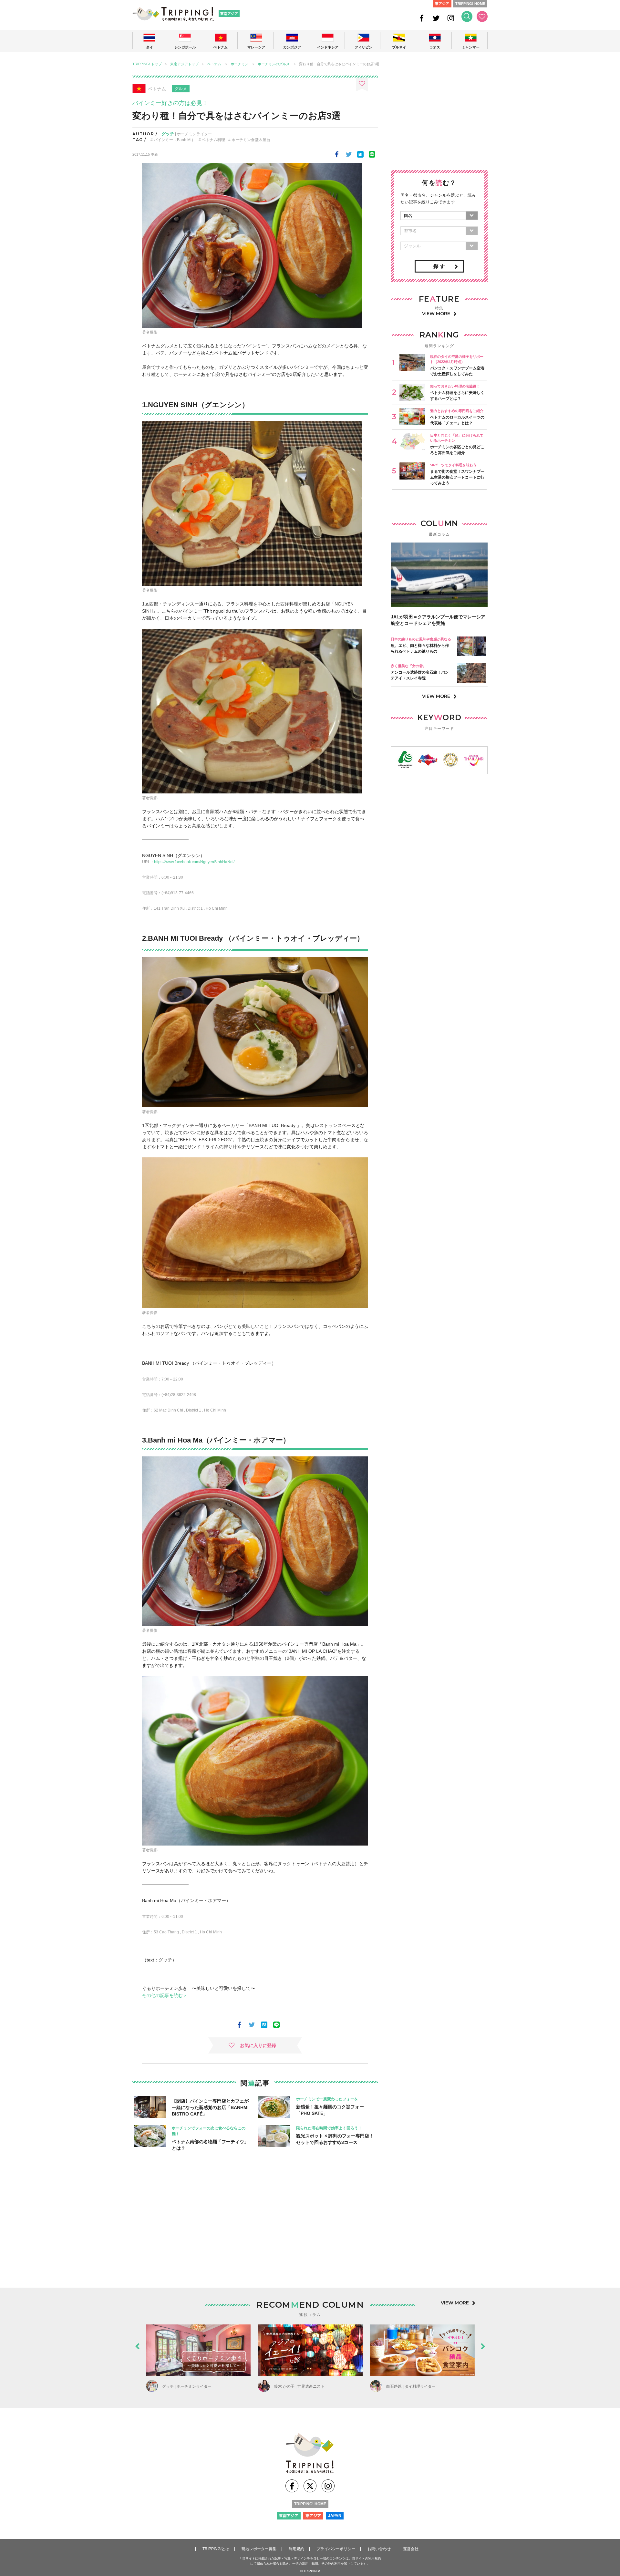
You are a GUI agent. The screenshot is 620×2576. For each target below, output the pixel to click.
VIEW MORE (436, 314)
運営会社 (411, 2549)
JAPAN (335, 2516)
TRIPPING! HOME (470, 4)
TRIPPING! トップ (147, 64)
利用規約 (296, 2549)
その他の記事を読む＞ (165, 1995)
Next (483, 2345)
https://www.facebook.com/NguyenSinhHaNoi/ (194, 862)
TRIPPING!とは (216, 2549)
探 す (439, 266)
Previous (137, 2345)
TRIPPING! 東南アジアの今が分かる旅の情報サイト (173, 14)
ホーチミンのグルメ (274, 64)
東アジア (442, 4)
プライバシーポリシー (336, 2549)
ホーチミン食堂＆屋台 (251, 140)
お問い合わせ (379, 2549)
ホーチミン (239, 64)
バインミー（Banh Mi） (175, 140)
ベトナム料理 (213, 140)
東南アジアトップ (184, 64)
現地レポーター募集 (259, 2549)
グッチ (168, 134)
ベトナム (214, 64)
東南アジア (229, 14)
